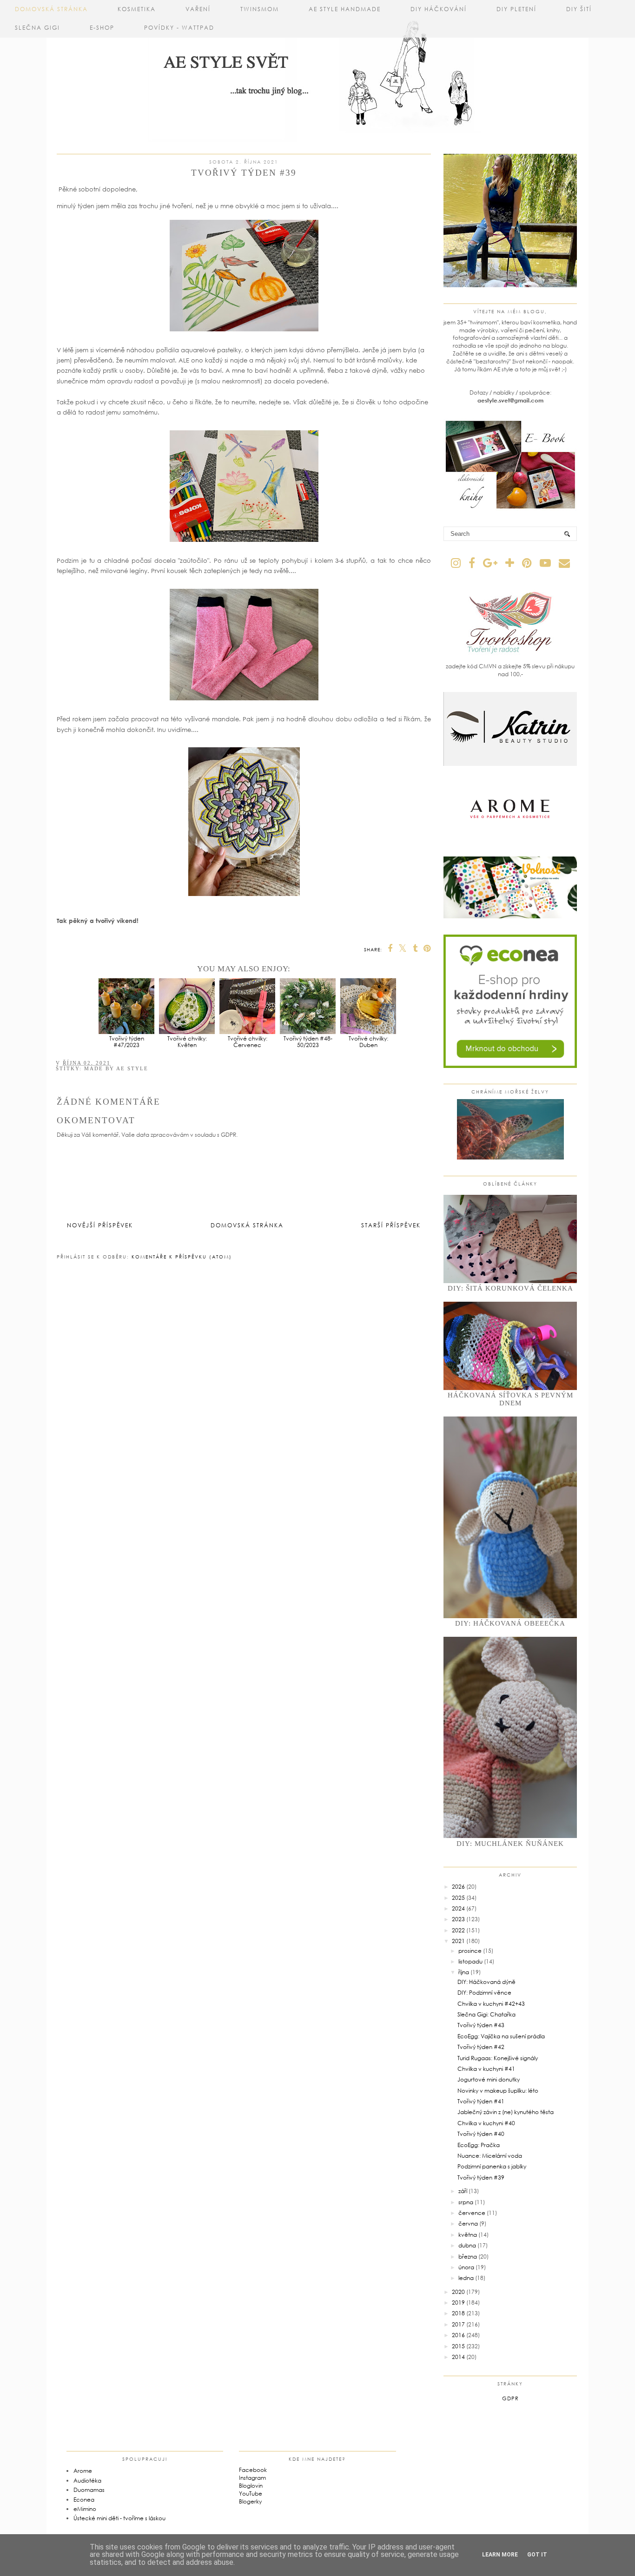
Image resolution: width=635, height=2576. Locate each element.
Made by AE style (116, 1068)
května (468, 2235)
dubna (467, 2245)
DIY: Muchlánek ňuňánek (510, 1844)
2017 (458, 2324)
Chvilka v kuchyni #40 (486, 2123)
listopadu (470, 1961)
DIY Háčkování (439, 9)
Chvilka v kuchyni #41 (486, 2069)
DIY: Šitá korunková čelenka (510, 1288)
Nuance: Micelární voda (490, 2156)
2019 (458, 2303)
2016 (458, 2335)
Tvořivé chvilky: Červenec (248, 1042)
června (468, 2224)
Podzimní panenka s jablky (492, 2166)
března (468, 2256)
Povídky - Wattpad (179, 28)
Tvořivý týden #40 (481, 2134)
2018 (458, 2313)
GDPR (510, 2398)
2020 (458, 2292)
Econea (84, 2500)
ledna (466, 2278)
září (463, 2191)
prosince (470, 1951)
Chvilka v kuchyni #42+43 (491, 2004)
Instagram (252, 2478)
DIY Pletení (516, 9)
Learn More (500, 2555)
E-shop (102, 28)
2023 (458, 1919)
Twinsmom (260, 9)
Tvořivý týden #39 (481, 2177)
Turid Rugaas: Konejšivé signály (498, 2058)
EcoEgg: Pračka (479, 2145)
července (472, 2213)
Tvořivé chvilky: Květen (187, 1042)
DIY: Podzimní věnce (484, 1993)
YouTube (251, 2494)
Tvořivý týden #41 (481, 2101)
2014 (458, 2357)
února (466, 2267)
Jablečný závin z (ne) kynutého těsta (506, 2112)
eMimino (85, 2509)
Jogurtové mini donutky (489, 2079)
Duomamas (89, 2490)
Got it (537, 2555)
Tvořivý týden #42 (481, 2047)
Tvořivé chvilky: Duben (368, 1042)
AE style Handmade (345, 9)
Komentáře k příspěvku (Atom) (182, 1257)
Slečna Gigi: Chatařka (486, 2014)
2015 (458, 2346)
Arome (83, 2471)
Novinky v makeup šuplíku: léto (498, 2091)
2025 (458, 1898)
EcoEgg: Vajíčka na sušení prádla (501, 2036)
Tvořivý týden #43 (481, 2025)
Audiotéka (87, 2480)
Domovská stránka (51, 9)
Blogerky (250, 2501)
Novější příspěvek (100, 1225)
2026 (458, 1887)
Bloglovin (251, 2486)
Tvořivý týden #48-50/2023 (308, 1042)
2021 (458, 1941)
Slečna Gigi (37, 28)
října (464, 1972)
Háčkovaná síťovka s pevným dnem (510, 1399)
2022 (458, 1930)
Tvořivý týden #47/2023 (127, 1042)
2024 (458, 1908)
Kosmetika (137, 9)
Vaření (198, 9)
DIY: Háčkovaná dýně (486, 1982)
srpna (466, 2202)
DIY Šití (579, 9)
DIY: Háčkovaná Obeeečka (510, 1623)
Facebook (253, 2470)
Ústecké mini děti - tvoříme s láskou (119, 2518)
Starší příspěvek (391, 1225)
